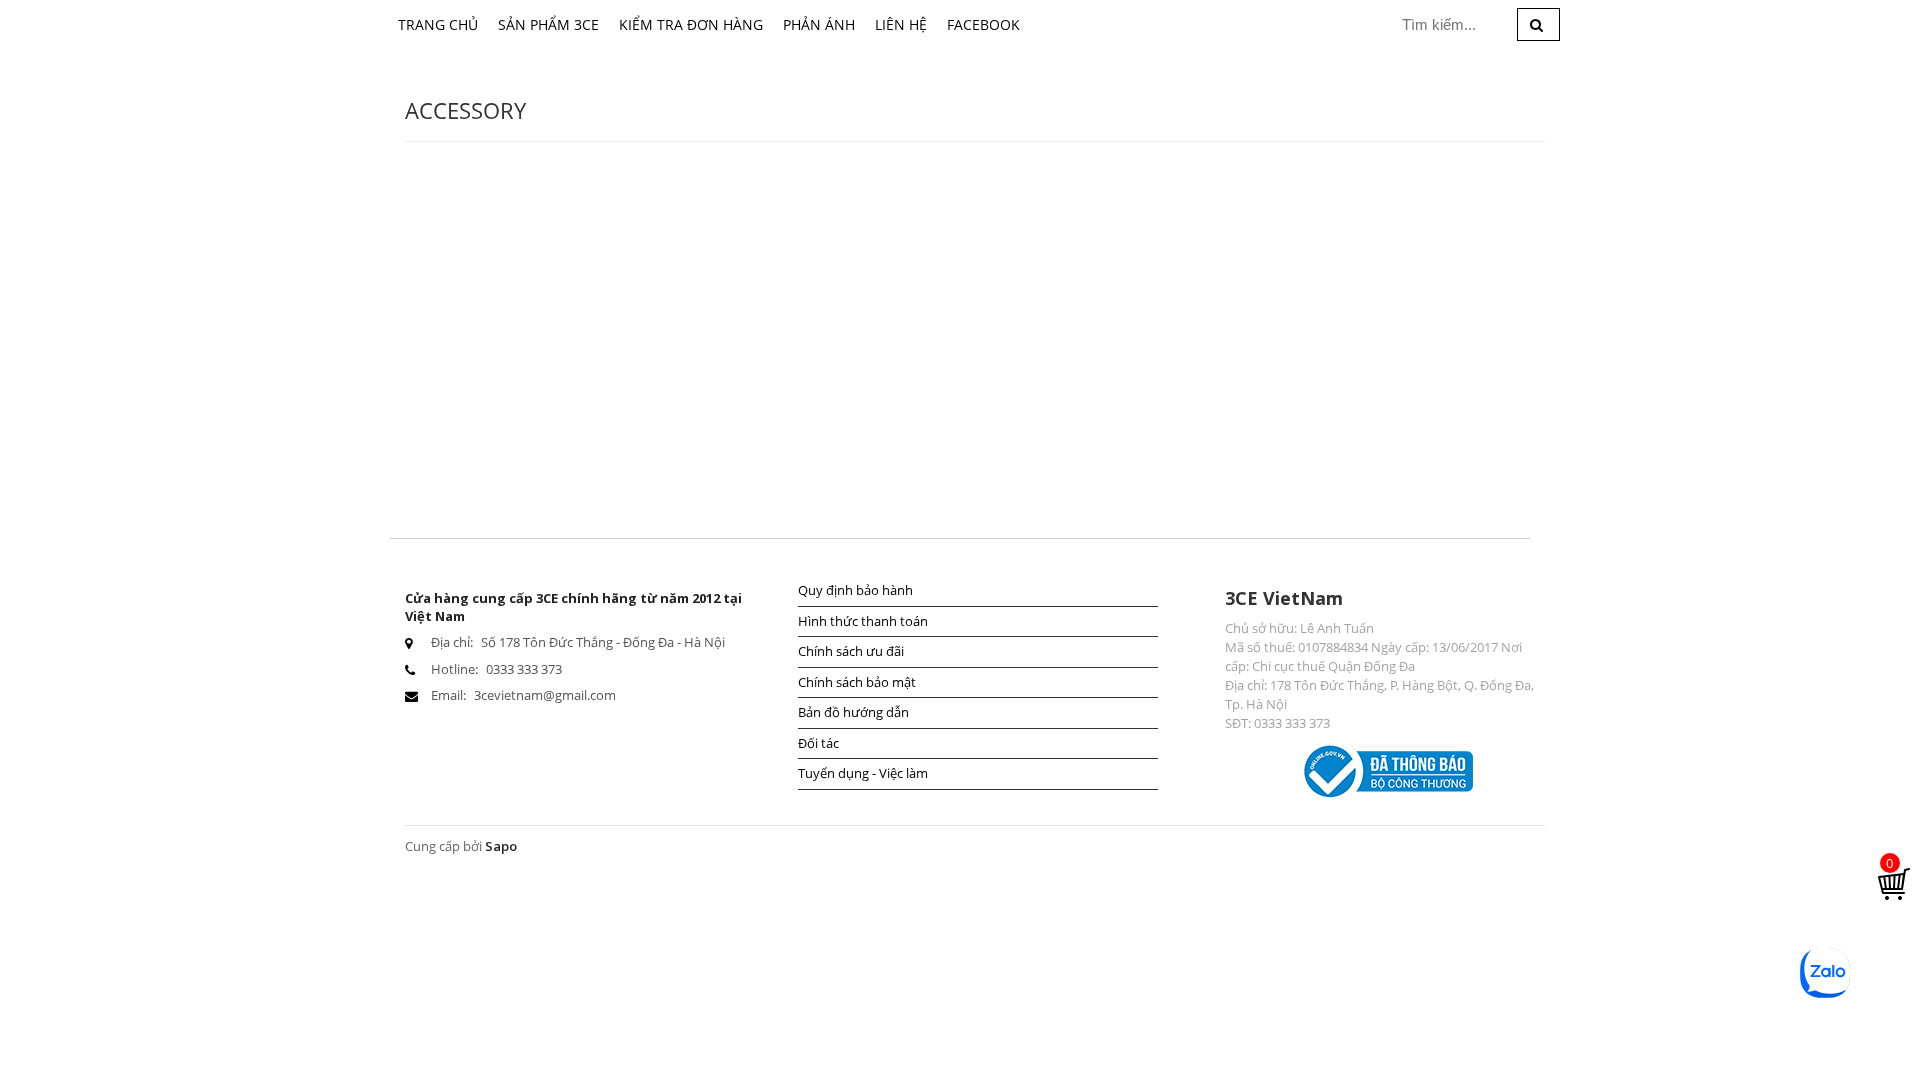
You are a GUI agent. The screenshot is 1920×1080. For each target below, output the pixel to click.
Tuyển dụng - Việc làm (863, 773)
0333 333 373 (524, 669)
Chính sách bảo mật (857, 682)
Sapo (501, 846)
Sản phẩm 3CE (548, 24)
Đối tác (818, 743)
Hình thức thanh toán (863, 621)
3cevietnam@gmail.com (545, 695)
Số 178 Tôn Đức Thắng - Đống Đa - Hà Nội (603, 642)
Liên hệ (901, 24)
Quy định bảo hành (855, 590)
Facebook (983, 24)
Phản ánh (819, 24)
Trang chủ (438, 24)
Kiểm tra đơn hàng (691, 24)
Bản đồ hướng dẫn (853, 712)
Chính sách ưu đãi (851, 651)
